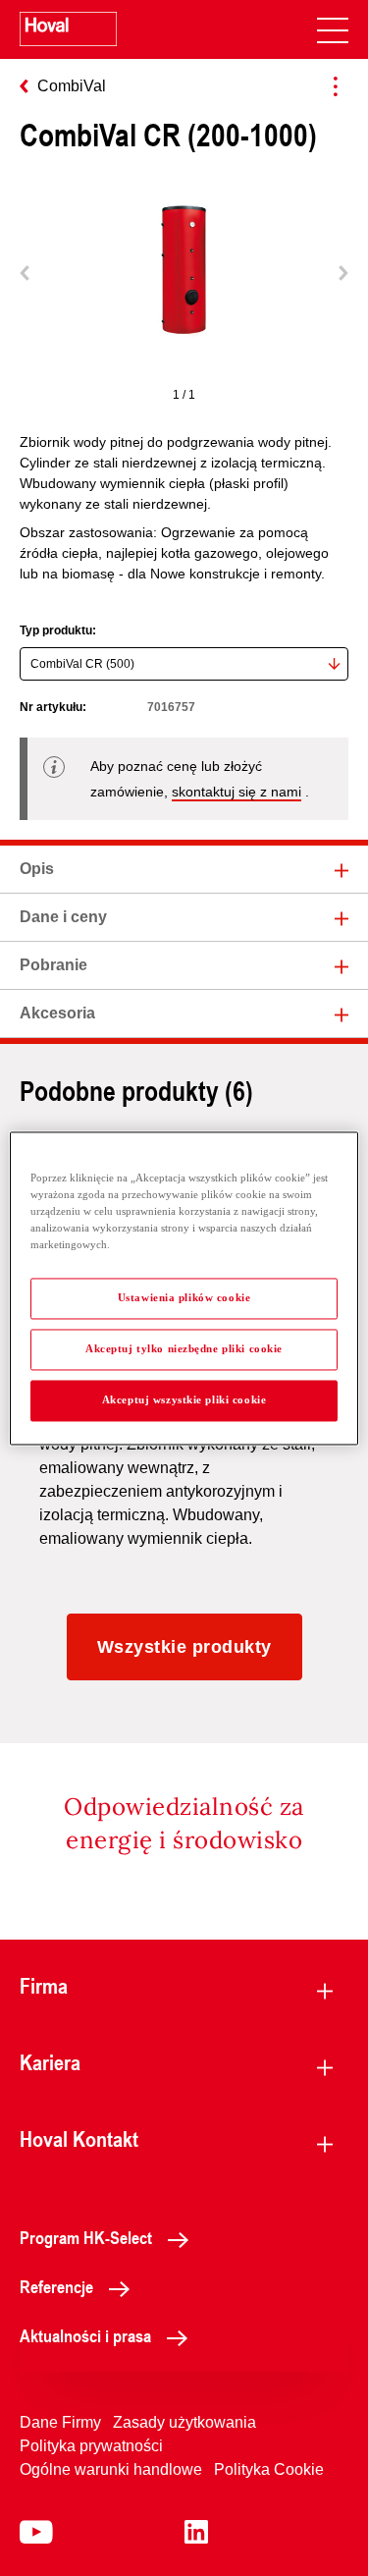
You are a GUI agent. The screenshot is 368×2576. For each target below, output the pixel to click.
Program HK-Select (86, 2237)
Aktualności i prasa (85, 2335)
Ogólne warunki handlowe (111, 2469)
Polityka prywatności (91, 2446)
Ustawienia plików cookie (184, 1297)
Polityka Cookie (269, 2469)
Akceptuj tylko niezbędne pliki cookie (184, 1348)
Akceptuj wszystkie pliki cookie (184, 1399)
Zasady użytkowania (184, 2422)
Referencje (56, 2286)
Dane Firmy (60, 2422)
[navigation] (333, 29)
